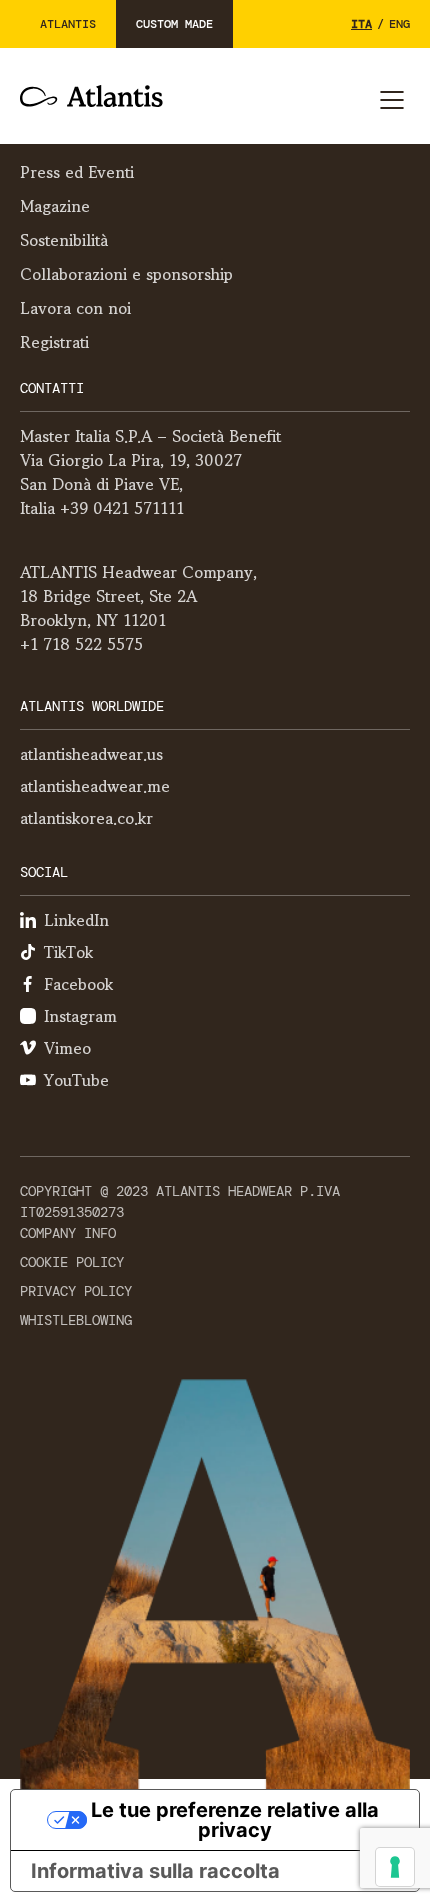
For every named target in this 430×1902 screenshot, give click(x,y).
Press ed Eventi (77, 172)
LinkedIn (76, 920)
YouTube (76, 1080)
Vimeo (67, 1048)
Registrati (54, 342)
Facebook (78, 984)
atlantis (68, 24)
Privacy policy (76, 1291)
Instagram (80, 1016)
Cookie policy (72, 1262)
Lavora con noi (75, 308)
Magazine (55, 206)
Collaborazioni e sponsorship (126, 274)
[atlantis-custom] (91, 96)
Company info (68, 1233)
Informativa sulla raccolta (155, 1871)
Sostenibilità (64, 240)
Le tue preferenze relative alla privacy (235, 1820)
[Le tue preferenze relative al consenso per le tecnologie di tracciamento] (395, 1867)
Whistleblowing (76, 1320)
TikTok (68, 952)
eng (399, 24)
